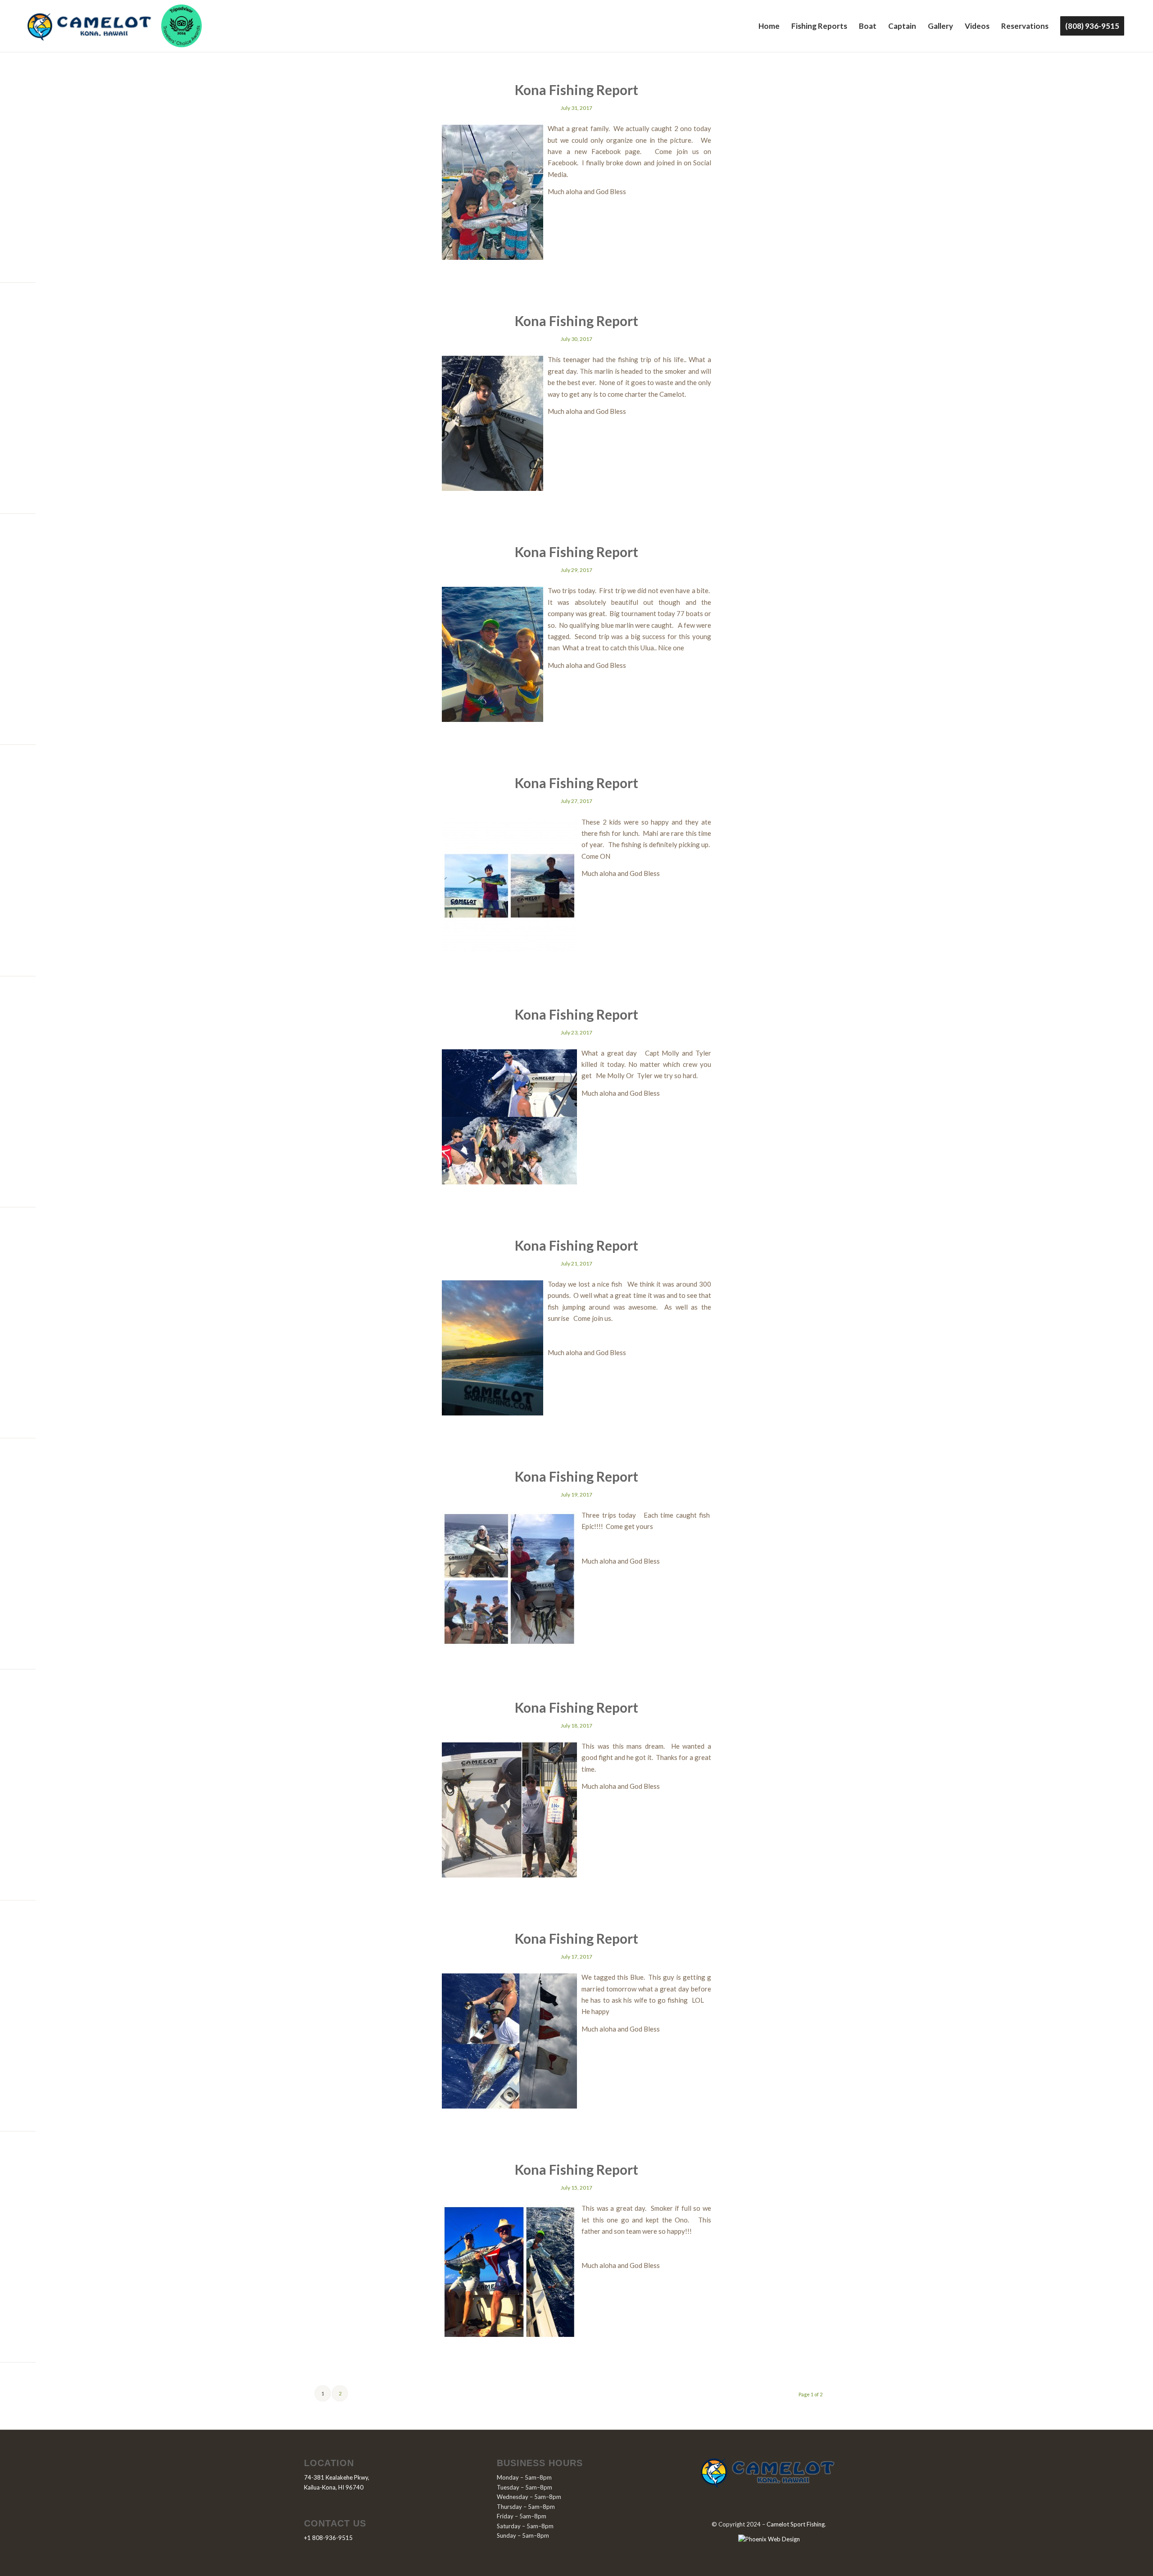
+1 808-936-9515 (328, 2538)
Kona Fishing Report (576, 90)
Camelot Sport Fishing (796, 2524)
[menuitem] (769, 26)
